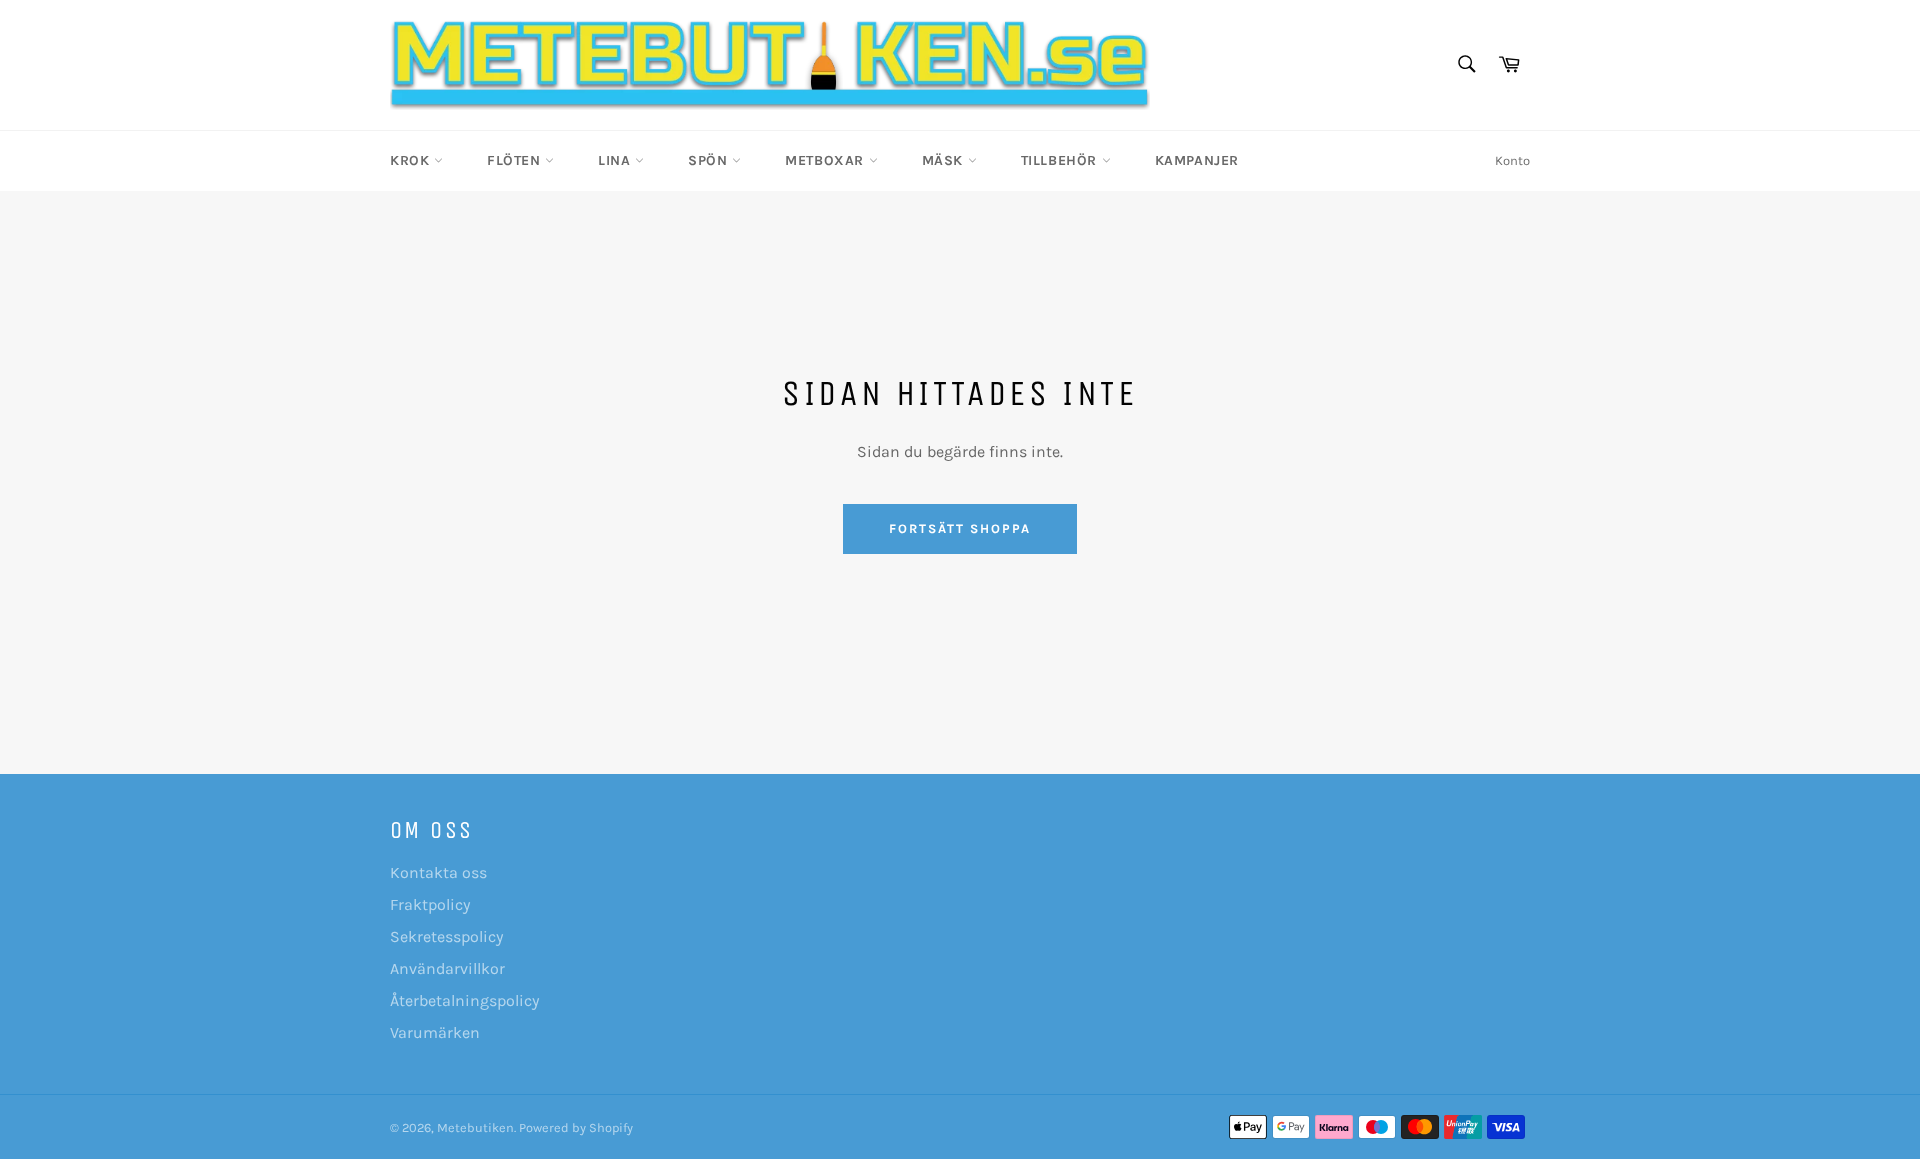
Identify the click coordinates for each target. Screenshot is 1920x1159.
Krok (412, 160)
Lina (616, 160)
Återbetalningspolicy (464, 1000)
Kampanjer (1197, 160)
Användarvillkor (447, 968)
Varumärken (435, 1032)
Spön (710, 160)
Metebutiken (475, 1127)
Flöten (516, 160)
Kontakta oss (438, 872)
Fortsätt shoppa (959, 528)
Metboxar (826, 160)
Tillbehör (1061, 160)
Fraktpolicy (430, 904)
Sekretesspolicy (446, 936)
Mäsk (945, 160)
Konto (1512, 160)
